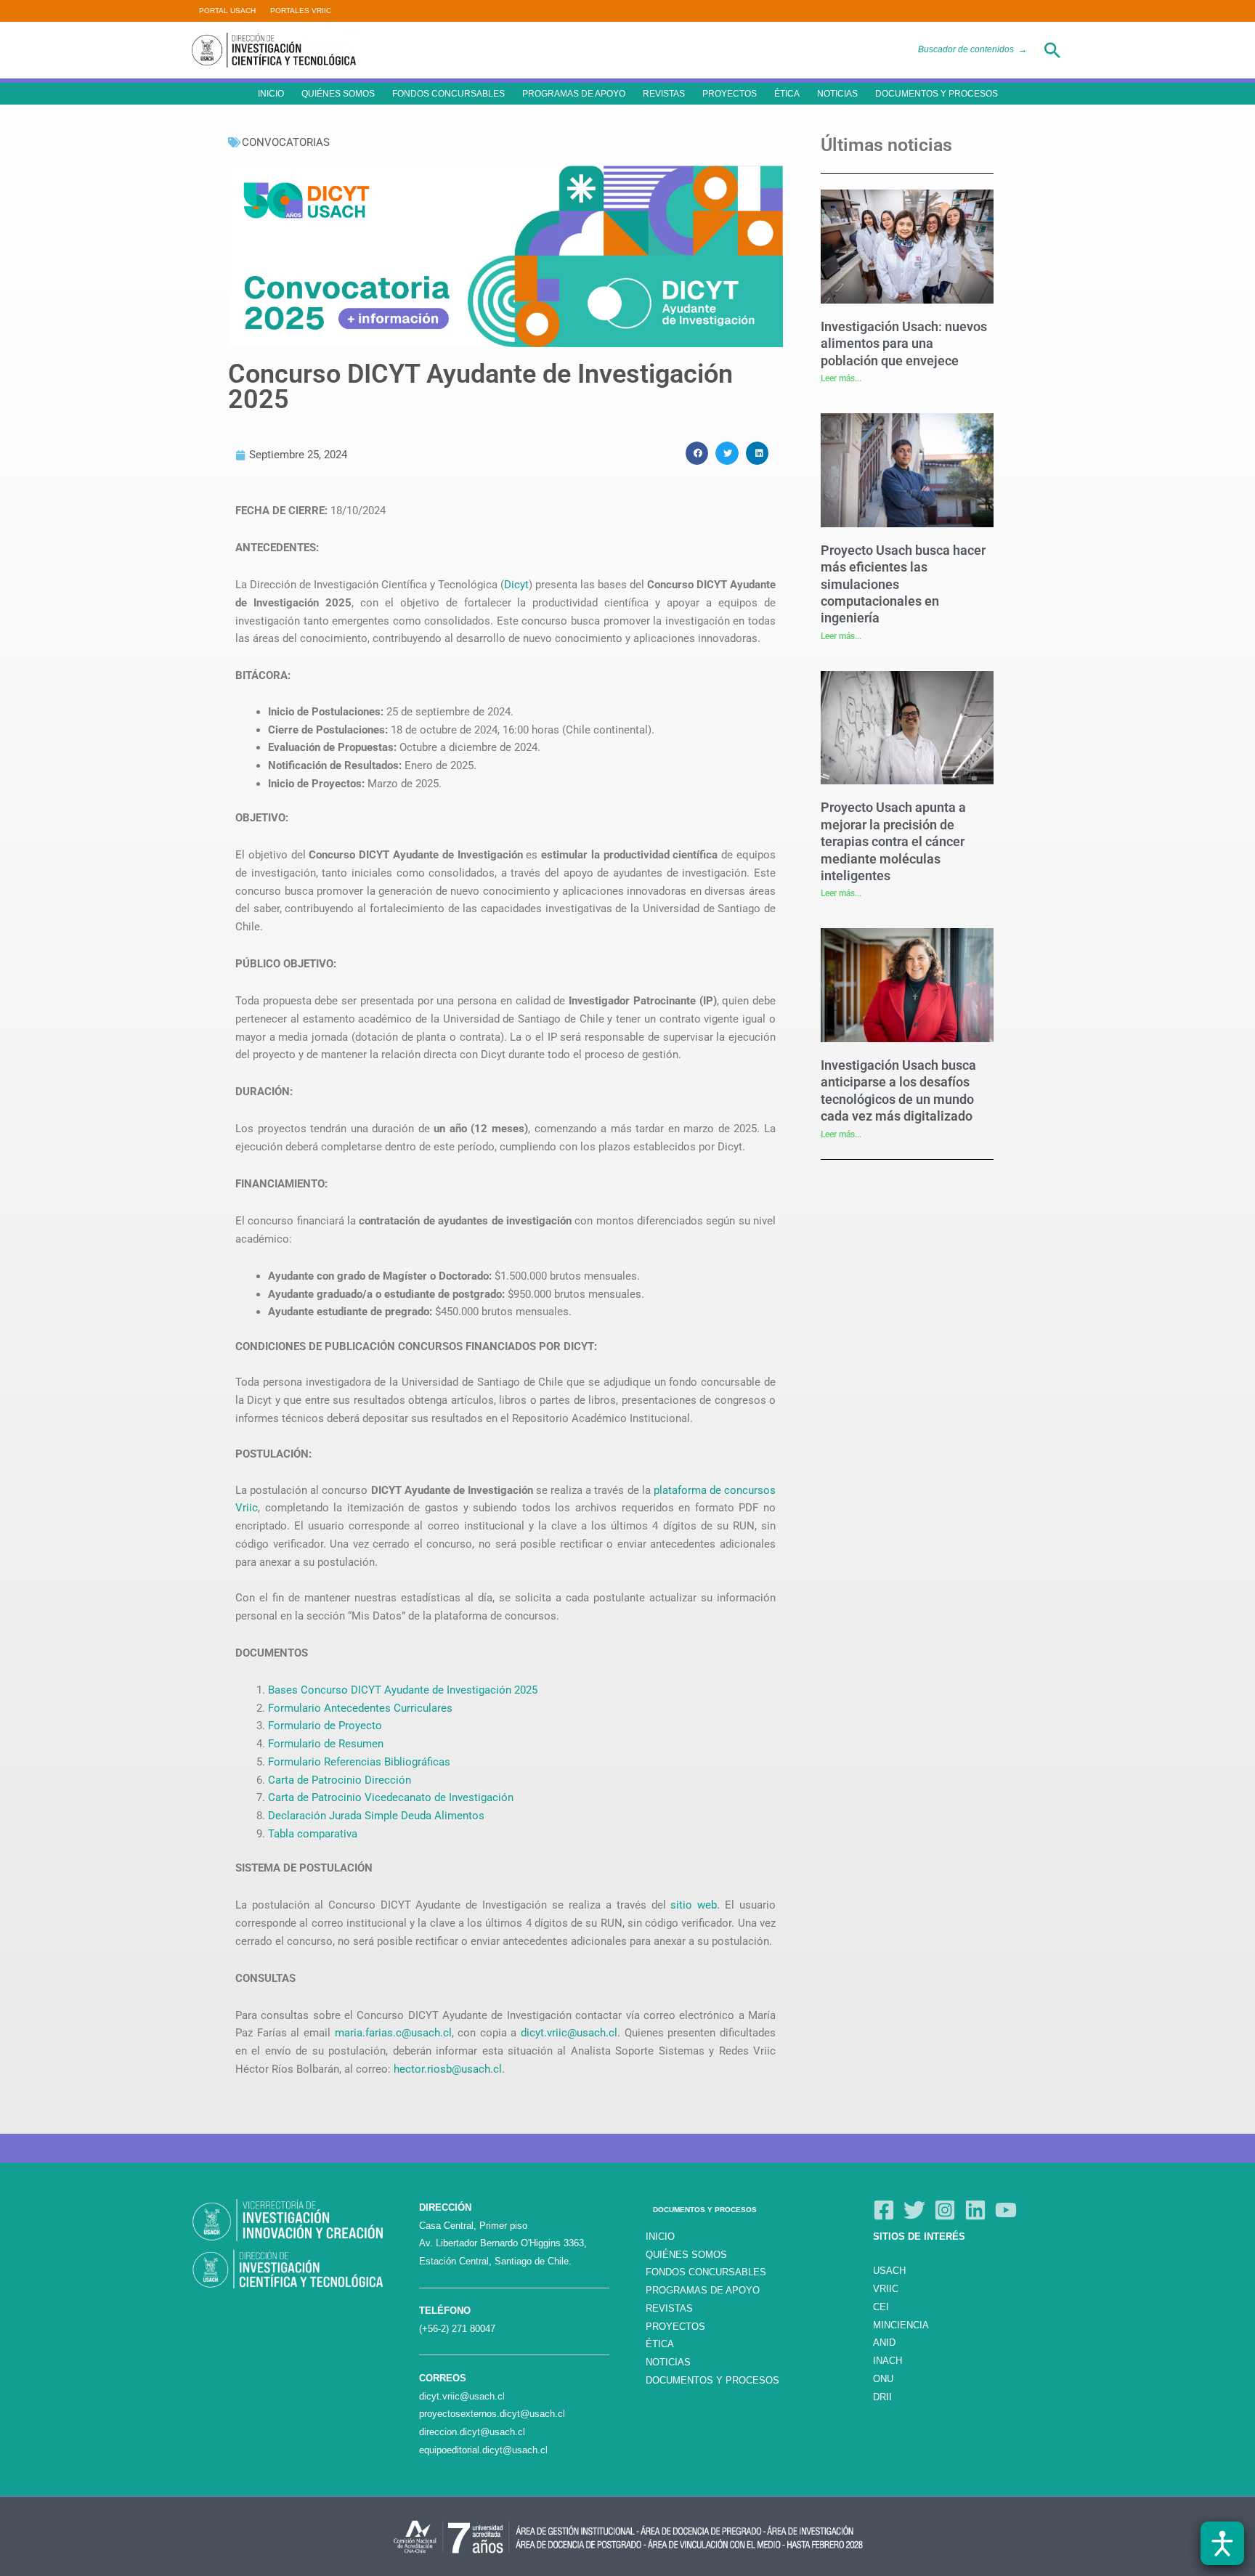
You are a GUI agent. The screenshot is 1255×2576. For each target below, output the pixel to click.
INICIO (271, 94)
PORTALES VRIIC (301, 11)
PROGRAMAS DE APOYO (574, 94)
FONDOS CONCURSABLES (448, 94)
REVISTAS (664, 94)
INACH (888, 2361)
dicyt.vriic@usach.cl (462, 2396)
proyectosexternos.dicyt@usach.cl (492, 2414)
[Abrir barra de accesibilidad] (1222, 2543)
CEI (881, 2307)
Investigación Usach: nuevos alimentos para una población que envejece (904, 344)
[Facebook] (884, 2210)
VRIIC (886, 2289)
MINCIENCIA (901, 2325)
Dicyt (516, 585)
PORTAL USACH (227, 11)
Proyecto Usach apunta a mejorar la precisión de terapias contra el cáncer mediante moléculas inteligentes (893, 841)
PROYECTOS (730, 94)
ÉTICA (787, 94)
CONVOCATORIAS (286, 142)
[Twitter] (914, 2210)
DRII (882, 2397)
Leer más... (841, 378)
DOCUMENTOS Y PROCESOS (937, 94)
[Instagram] (945, 2210)
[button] (1052, 50)
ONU (883, 2379)
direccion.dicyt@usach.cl (472, 2432)
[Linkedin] (975, 2210)
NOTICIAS (837, 94)
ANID (884, 2343)
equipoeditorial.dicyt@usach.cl (483, 2450)
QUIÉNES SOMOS (338, 94)
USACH (889, 2271)
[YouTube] (1006, 2210)
